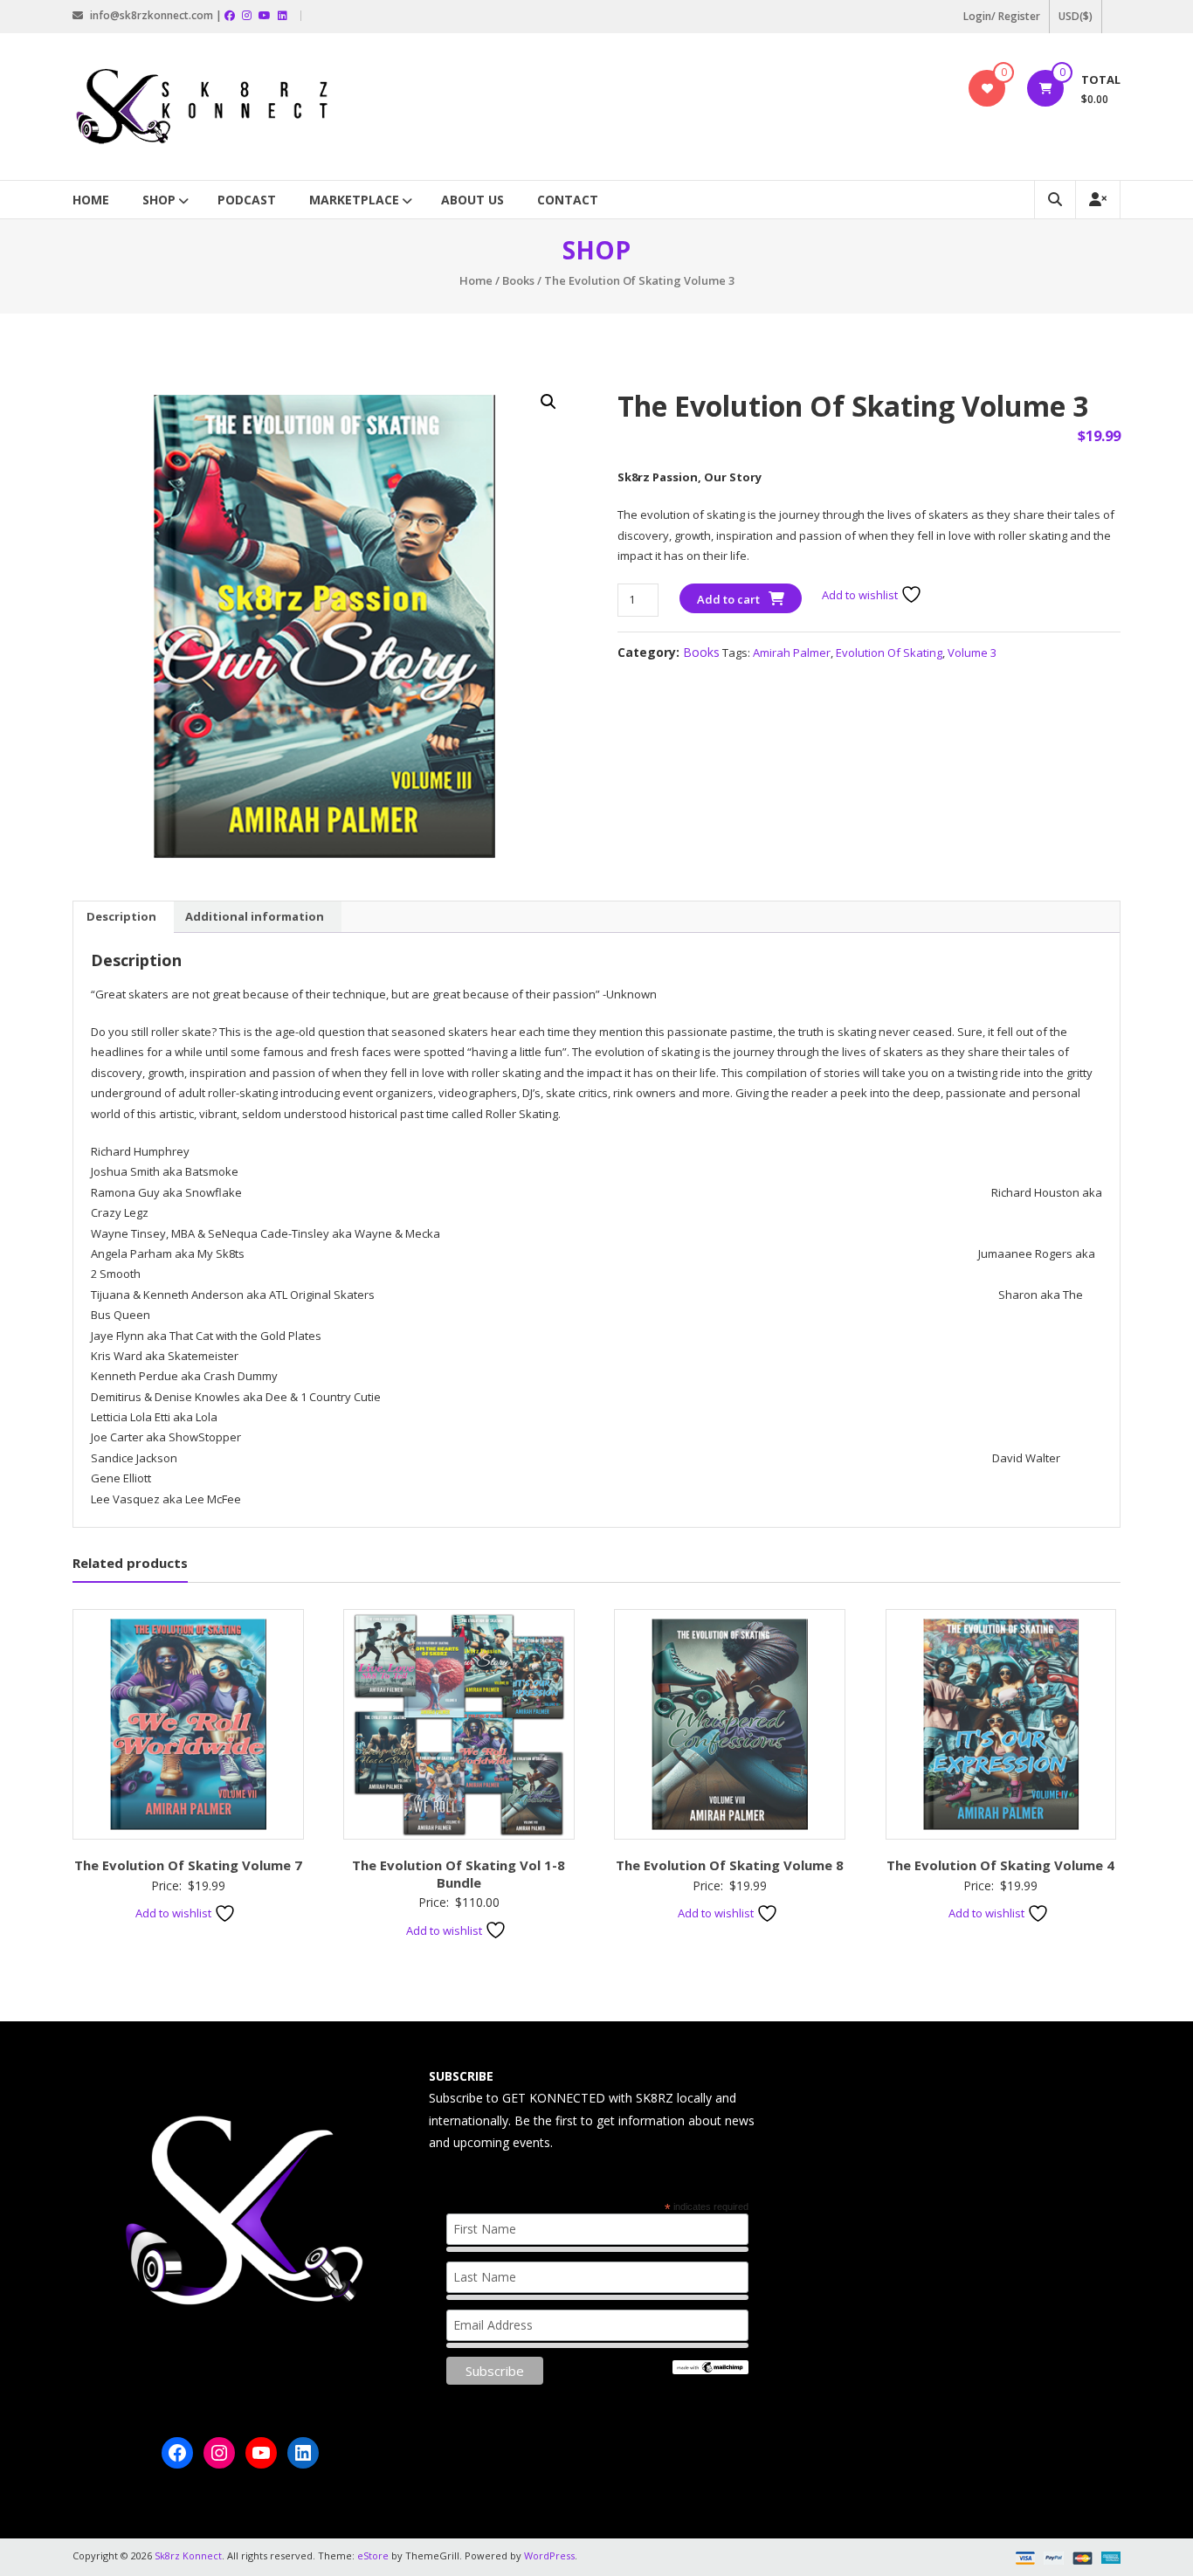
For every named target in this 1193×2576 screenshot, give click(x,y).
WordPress (549, 2555)
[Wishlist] (987, 88)
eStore (373, 2555)
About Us (472, 200)
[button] (548, 402)
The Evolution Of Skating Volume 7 (188, 1865)
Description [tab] (121, 916)
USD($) (1076, 16)
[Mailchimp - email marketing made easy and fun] (710, 2366)
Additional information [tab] (255, 916)
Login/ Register (1002, 16)
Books (518, 280)
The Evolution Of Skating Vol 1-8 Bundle (459, 1874)
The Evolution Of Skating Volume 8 (730, 1865)
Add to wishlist (861, 595)
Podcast (247, 200)
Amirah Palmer (792, 653)
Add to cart (728, 599)
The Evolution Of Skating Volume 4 (1000, 1865)
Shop (159, 200)
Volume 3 (972, 653)
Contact (568, 200)
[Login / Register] (1098, 200)
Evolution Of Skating (889, 653)
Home (91, 200)
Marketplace (354, 200)
